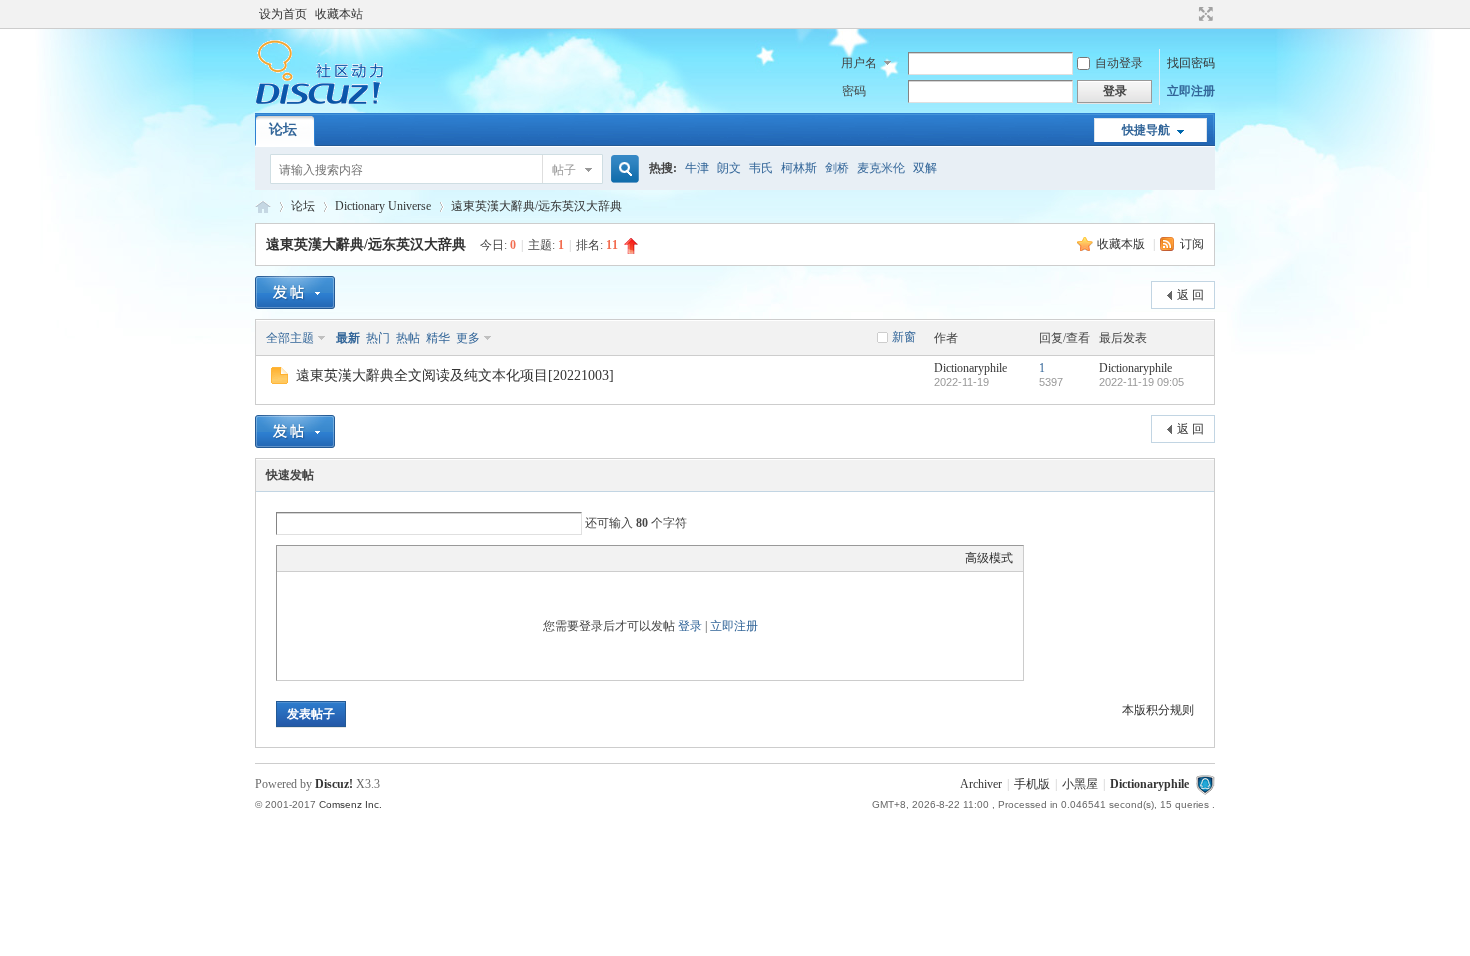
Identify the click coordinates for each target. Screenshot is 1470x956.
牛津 (697, 168)
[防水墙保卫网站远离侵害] (1205, 784)
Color (312, 558)
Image (337, 558)
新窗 (904, 337)
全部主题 (290, 338)
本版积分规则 (1158, 710)
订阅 (1192, 244)
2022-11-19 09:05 (1141, 382)
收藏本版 (1122, 244)
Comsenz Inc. (350, 804)
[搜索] (622, 169)
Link (362, 558)
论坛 (283, 129)
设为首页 (283, 14)
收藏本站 (339, 14)
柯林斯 (799, 168)
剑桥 (837, 168)
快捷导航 (1146, 130)
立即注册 (1191, 91)
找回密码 (1191, 63)
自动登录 (1119, 63)
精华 (438, 338)
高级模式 (989, 558)
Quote (387, 558)
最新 (348, 338)
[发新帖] (295, 292)
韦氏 (761, 168)
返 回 (1190, 295)
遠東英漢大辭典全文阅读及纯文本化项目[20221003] (455, 375)
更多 (468, 338)
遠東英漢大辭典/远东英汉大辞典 (536, 206)
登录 (690, 626)
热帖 (408, 338)
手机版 (1032, 784)
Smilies (437, 558)
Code (412, 558)
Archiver (981, 784)
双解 (925, 168)
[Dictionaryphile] (319, 101)
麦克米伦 (881, 168)
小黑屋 (1080, 784)
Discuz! (334, 784)
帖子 (564, 170)
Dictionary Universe (383, 206)
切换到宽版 (1203, 14)
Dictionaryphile (263, 206)
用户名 (859, 63)
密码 (854, 91)
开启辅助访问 (1187, 14)
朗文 (729, 168)
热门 (378, 338)
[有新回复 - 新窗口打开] (279, 380)
